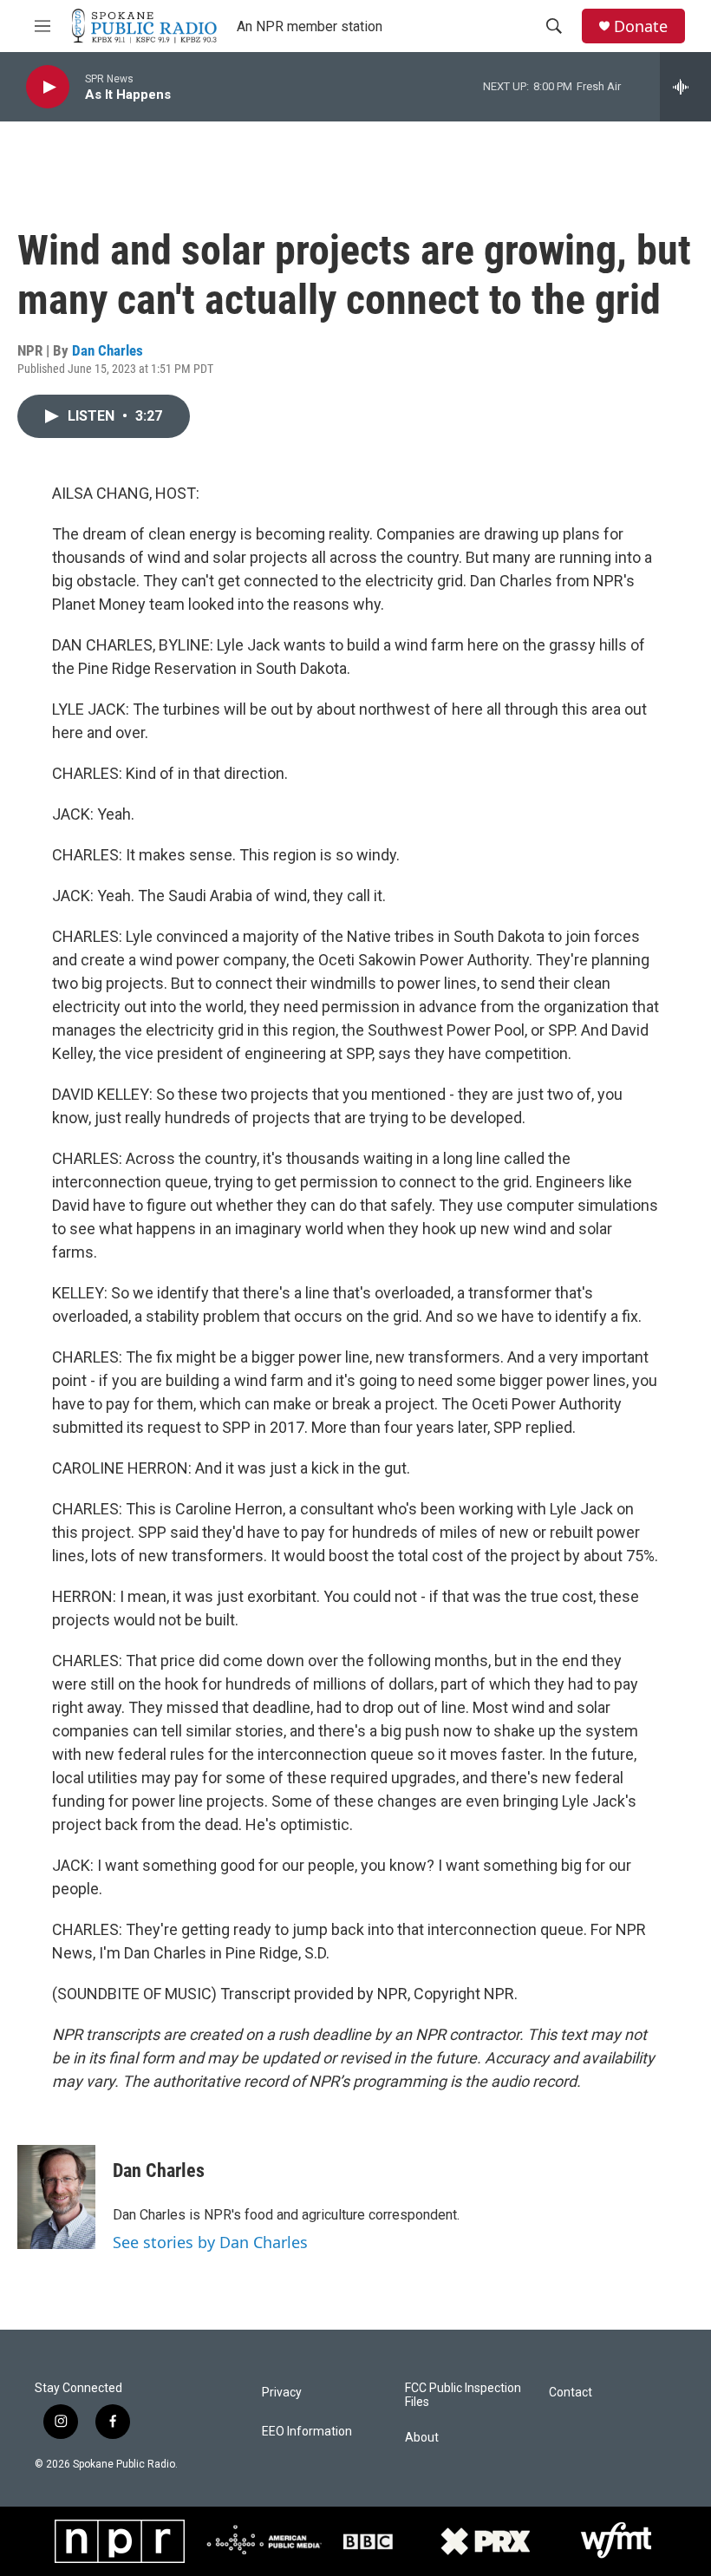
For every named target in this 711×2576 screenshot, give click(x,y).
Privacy (282, 2393)
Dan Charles (108, 350)
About (422, 2438)
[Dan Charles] (56, 2197)
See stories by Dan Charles (210, 2242)
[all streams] (685, 87)
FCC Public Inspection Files (463, 2395)
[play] (48, 87)
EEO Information (307, 2432)
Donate (641, 26)
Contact (571, 2393)
